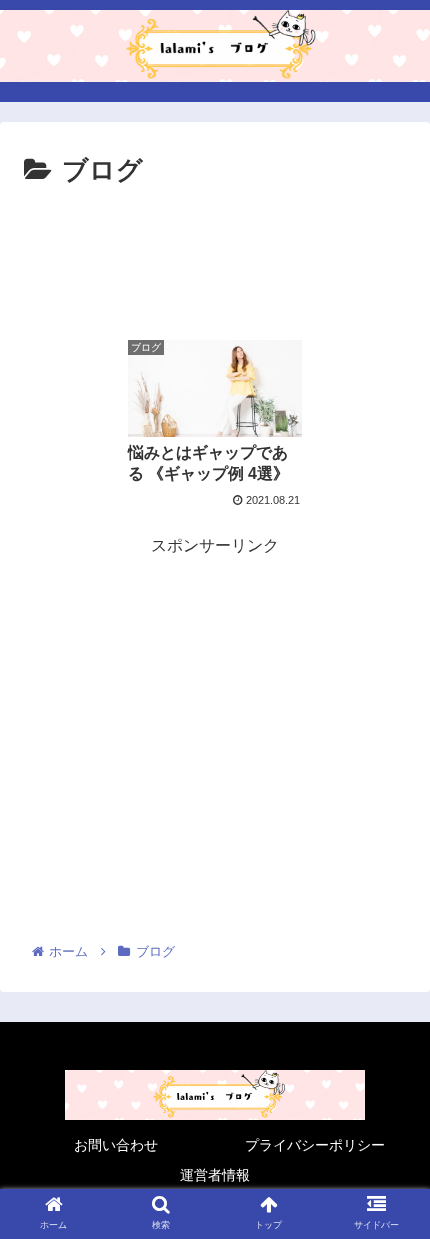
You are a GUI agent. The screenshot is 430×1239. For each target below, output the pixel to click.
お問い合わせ (116, 1145)
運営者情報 (215, 1175)
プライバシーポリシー (315, 1145)
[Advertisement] (215, 254)
